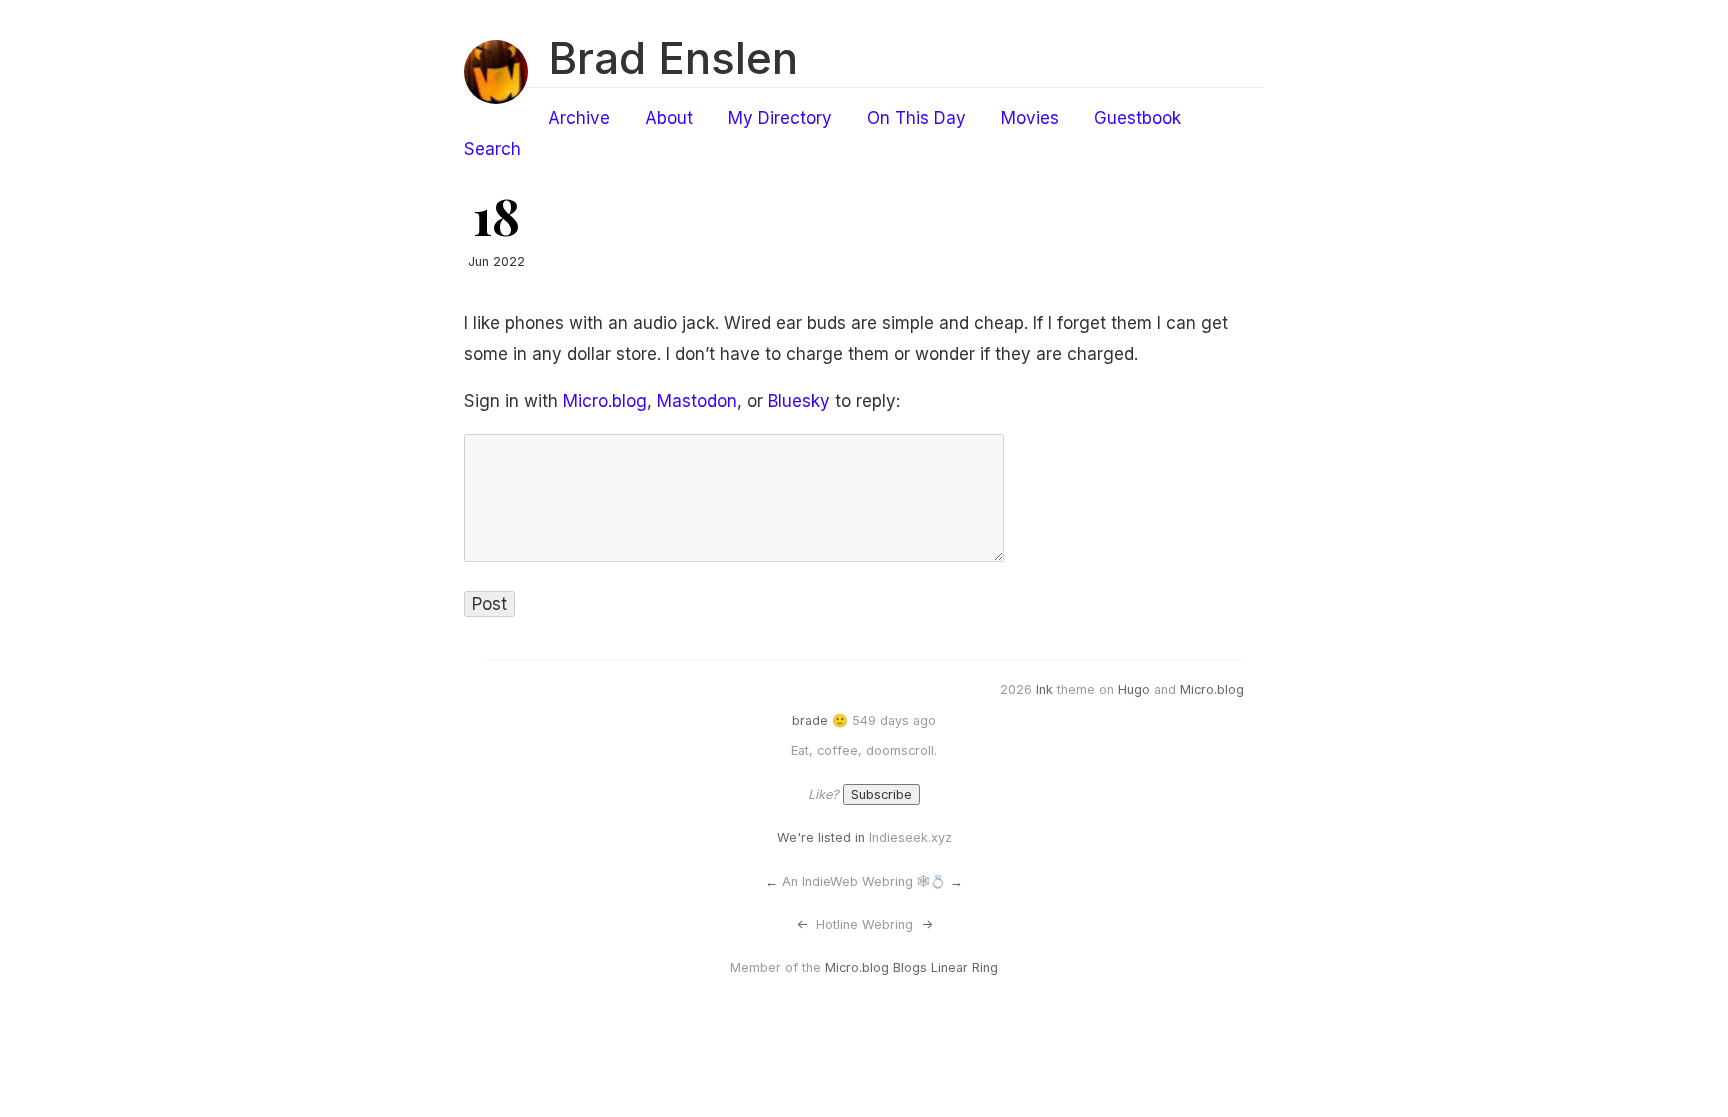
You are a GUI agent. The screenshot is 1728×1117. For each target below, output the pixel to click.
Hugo (1134, 689)
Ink (1044, 689)
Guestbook (1137, 118)
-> (927, 924)
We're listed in (821, 837)
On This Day (916, 118)
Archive (579, 118)
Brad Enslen (673, 58)
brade (810, 720)
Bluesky (799, 401)
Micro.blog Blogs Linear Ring (911, 967)
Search (492, 149)
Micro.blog (605, 401)
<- (802, 924)
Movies (1030, 118)
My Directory (780, 118)
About (669, 118)
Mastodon (697, 401)
